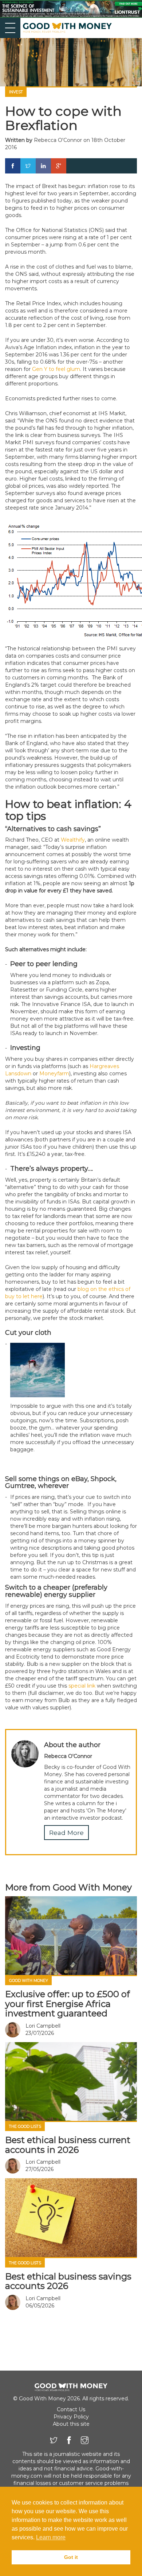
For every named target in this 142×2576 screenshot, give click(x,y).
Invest (16, 92)
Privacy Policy (71, 2417)
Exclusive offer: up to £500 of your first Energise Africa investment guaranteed (68, 2004)
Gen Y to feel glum (56, 369)
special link (82, 1686)
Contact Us (71, 2409)
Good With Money (29, 1981)
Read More (66, 1833)
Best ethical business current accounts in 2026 (68, 2145)
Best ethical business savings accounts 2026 (68, 2281)
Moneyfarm (54, 1074)
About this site (71, 2424)
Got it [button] (71, 2557)
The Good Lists (25, 2127)
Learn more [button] (51, 2537)
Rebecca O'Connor (58, 140)
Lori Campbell (43, 2026)
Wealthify (73, 840)
